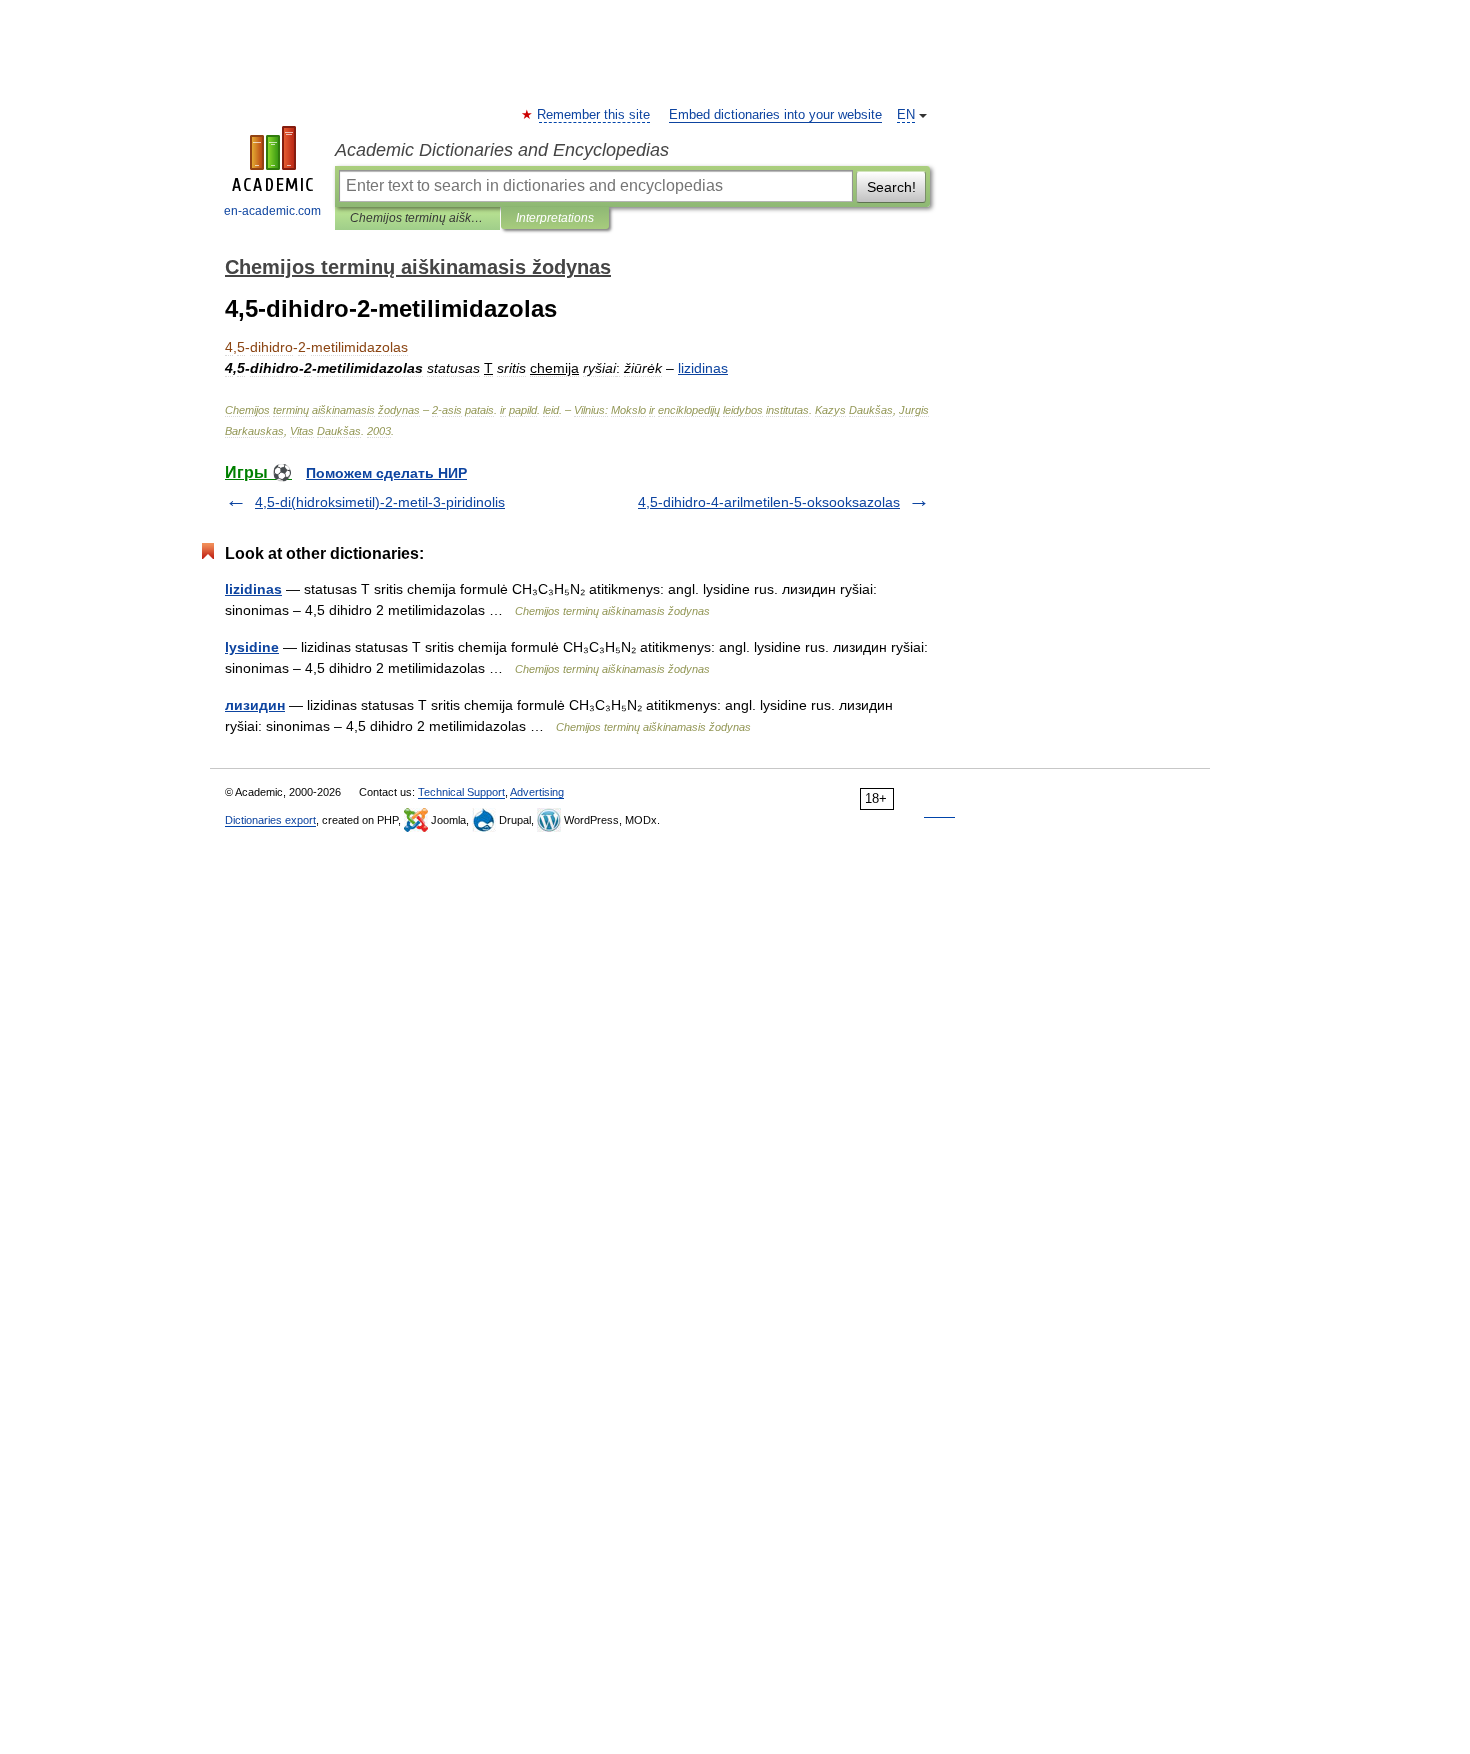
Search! (891, 187)
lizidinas (253, 589)
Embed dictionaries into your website (775, 115)
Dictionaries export (270, 820)
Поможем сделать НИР (386, 473)
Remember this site (594, 115)
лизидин (255, 705)
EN (906, 115)
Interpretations (555, 218)
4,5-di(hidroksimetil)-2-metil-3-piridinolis (380, 502)
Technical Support (461, 792)
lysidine (252, 647)
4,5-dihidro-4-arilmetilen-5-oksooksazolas (769, 502)
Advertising (537, 792)
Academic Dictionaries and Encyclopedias (502, 150)
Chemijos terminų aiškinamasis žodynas (417, 218)
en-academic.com (272, 211)
